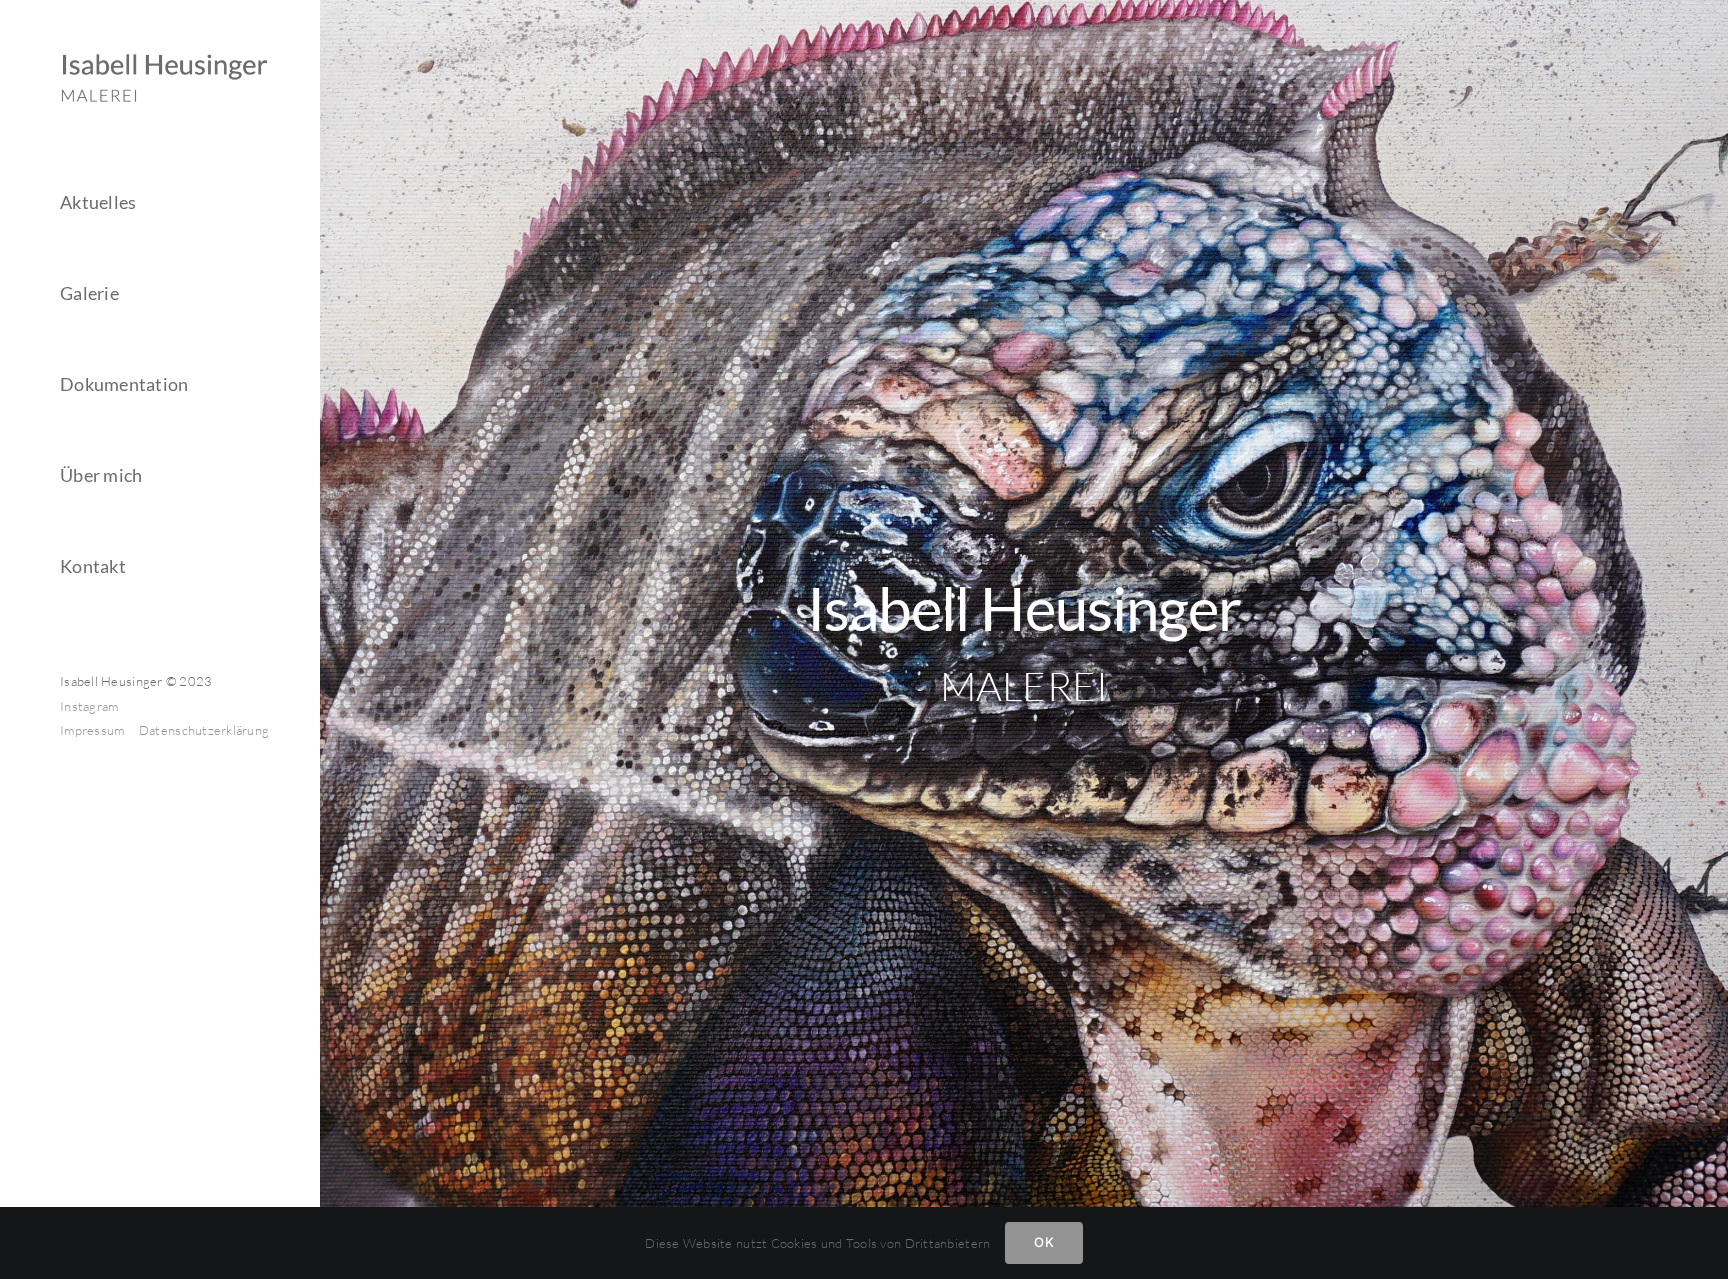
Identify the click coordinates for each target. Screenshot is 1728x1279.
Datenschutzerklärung (204, 730)
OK (1043, 1242)
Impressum (94, 730)
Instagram (89, 706)
